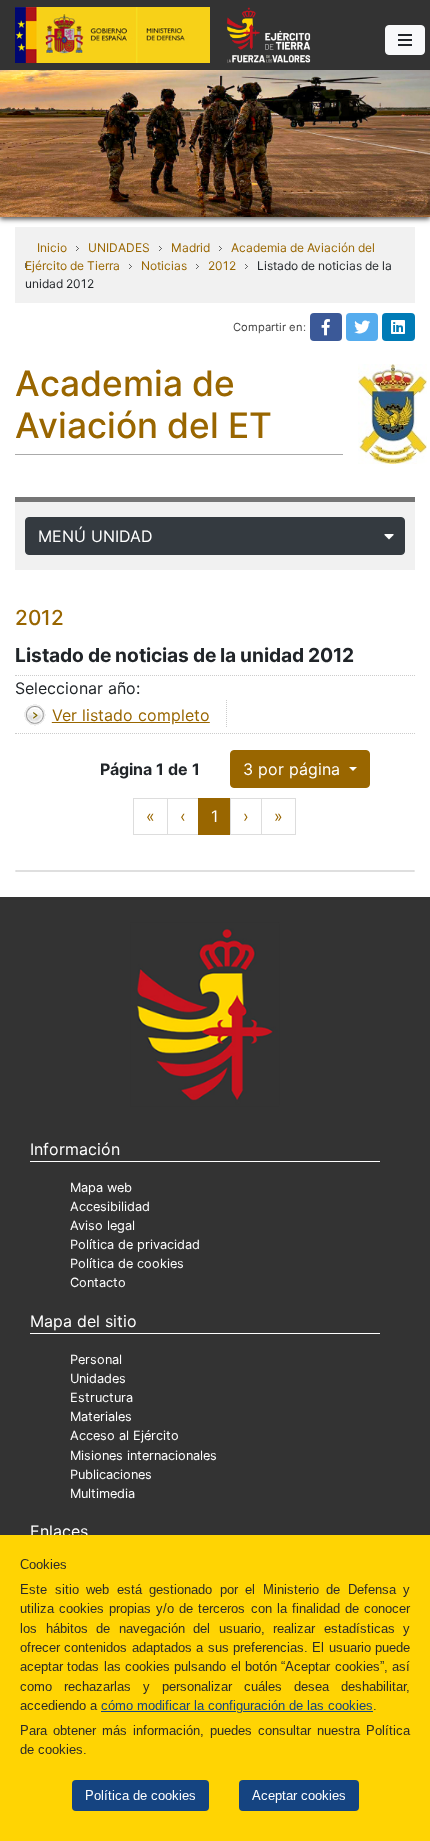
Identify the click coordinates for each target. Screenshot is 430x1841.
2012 (222, 265)
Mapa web (101, 1187)
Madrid (190, 247)
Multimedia (102, 1493)
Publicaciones (111, 1474)
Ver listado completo (131, 715)
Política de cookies (140, 1795)
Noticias (164, 265)
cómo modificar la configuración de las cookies (237, 1705)
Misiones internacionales (143, 1455)
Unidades (98, 1378)
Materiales (101, 1416)
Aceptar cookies (299, 1795)
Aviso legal (102, 1225)
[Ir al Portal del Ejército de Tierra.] (215, 142)
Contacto (98, 1282)
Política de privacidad (135, 1244)
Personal (96, 1359)
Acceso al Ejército (124, 1435)
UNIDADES (119, 247)
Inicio (52, 247)
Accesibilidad (110, 1206)
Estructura (101, 1397)
